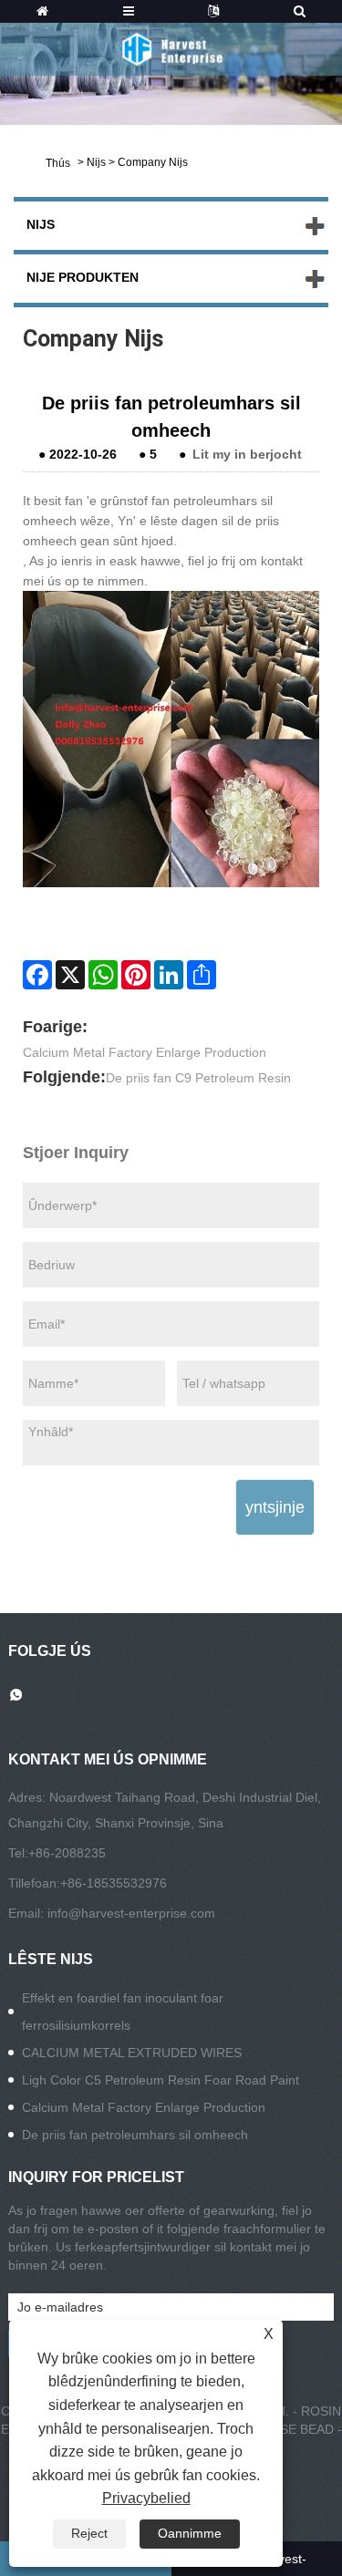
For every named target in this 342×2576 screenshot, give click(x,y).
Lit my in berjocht (247, 454)
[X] (70, 975)
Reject (89, 2533)
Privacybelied (146, 2498)
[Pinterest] (136, 975)
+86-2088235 (67, 1853)
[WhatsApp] (103, 975)
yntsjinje (275, 1507)
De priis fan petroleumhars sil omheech (135, 2135)
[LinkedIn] (169, 975)
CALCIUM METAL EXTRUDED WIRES (132, 2053)
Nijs (96, 162)
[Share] (202, 975)
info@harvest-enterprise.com (131, 1913)
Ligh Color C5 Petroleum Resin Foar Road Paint (161, 2080)
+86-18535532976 (114, 1883)
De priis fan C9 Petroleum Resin (198, 1078)
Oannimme (190, 2533)
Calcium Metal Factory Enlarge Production (145, 1052)
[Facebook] (37, 975)
